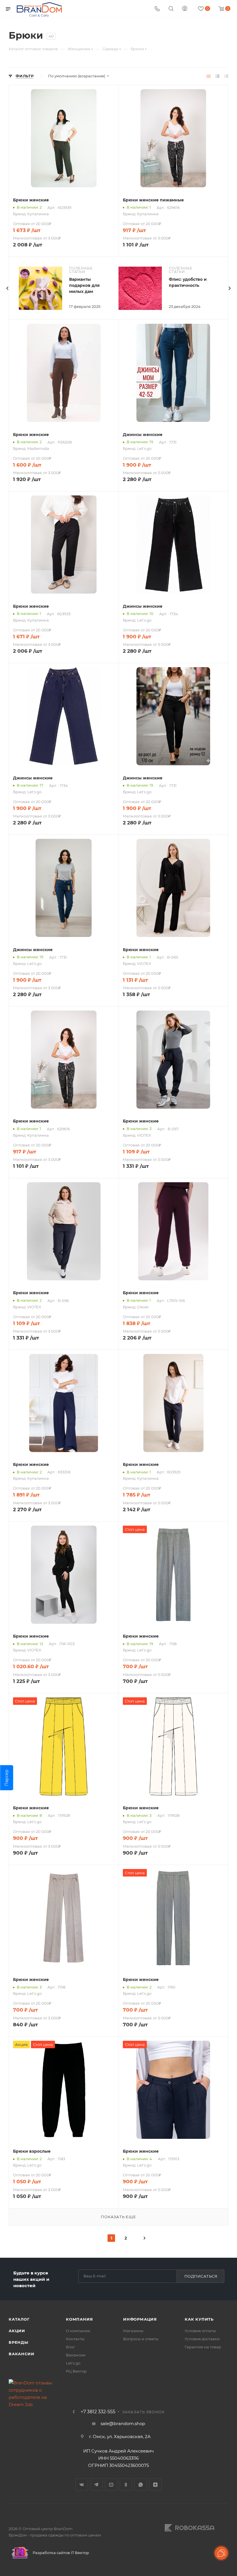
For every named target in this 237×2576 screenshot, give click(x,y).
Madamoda (38, 448)
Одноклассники (126, 2485)
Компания (79, 2319)
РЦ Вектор (76, 2371)
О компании (78, 2331)
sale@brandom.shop (123, 2423)
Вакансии (21, 2354)
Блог (70, 2347)
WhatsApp (141, 2485)
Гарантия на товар (203, 2347)
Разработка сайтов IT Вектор (60, 2553)
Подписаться (201, 2276)
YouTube (111, 2485)
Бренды (18, 2342)
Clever (143, 1307)
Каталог (19, 2319)
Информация (140, 2319)
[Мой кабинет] (185, 9)
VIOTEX (144, 964)
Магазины (133, 2331)
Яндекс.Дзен (155, 2485)
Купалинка (38, 214)
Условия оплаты (200, 2331)
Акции (17, 2331)
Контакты (75, 2339)
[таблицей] (226, 76)
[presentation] (8, 288)
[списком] (217, 76)
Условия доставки (202, 2339)
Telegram (96, 2485)
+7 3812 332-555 (98, 2412)
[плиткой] (209, 76)
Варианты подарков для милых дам (84, 285)
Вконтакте (82, 2485)
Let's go (144, 448)
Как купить (199, 2319)
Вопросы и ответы (141, 2339)
